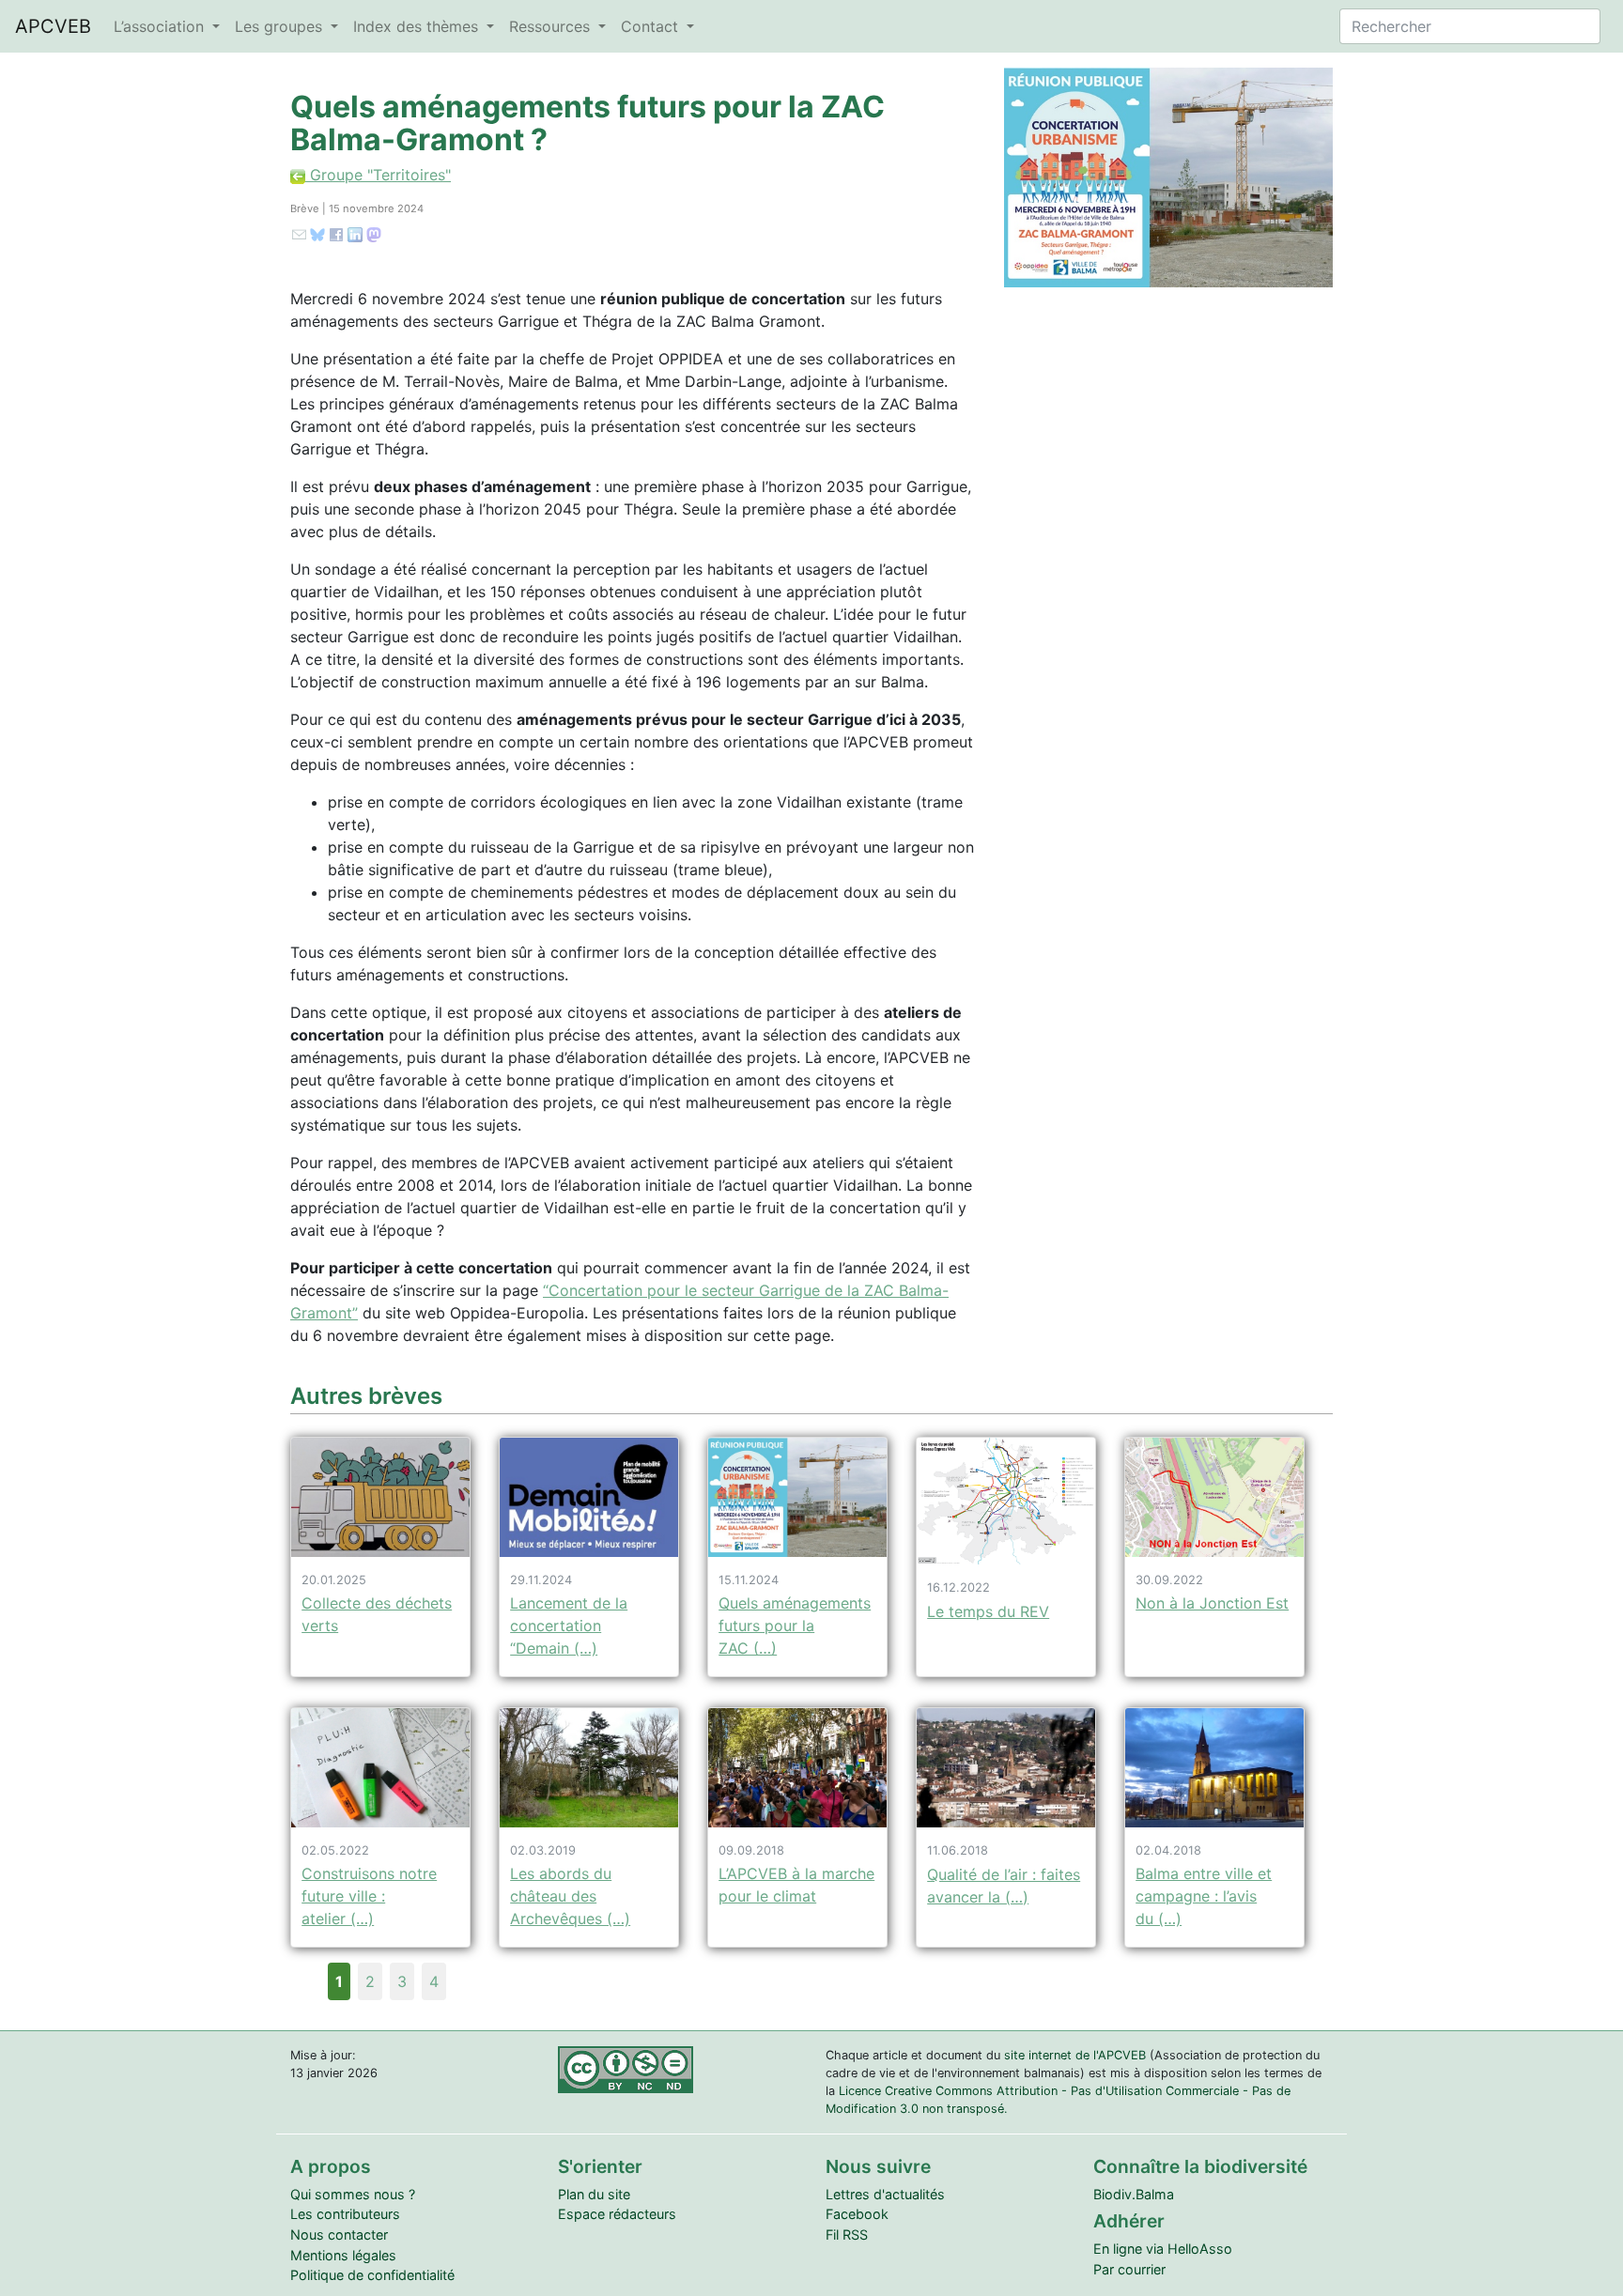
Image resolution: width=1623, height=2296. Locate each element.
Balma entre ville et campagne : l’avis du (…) (1204, 1896)
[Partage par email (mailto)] (299, 233)
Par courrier (1129, 2269)
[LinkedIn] (355, 233)
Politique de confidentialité (372, 2275)
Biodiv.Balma (1134, 2194)
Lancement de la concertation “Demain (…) (569, 1626)
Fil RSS (847, 2234)
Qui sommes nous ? (353, 2194)
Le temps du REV (988, 1611)
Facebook (857, 2214)
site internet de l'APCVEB (1075, 2055)
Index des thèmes (418, 26)
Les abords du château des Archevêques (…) (570, 1896)
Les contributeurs (345, 2214)
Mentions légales (343, 2255)
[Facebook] (336, 233)
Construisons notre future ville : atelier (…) (369, 1896)
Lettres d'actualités (885, 2194)
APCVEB (53, 26)
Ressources (552, 26)
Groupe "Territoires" (378, 175)
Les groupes (281, 26)
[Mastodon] (374, 233)
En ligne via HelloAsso (1163, 2249)
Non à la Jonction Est (1212, 1603)
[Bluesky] (317, 233)
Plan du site (594, 2194)
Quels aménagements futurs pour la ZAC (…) (795, 1626)
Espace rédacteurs (617, 2214)
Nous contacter (339, 2234)
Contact (652, 26)
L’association (161, 26)
